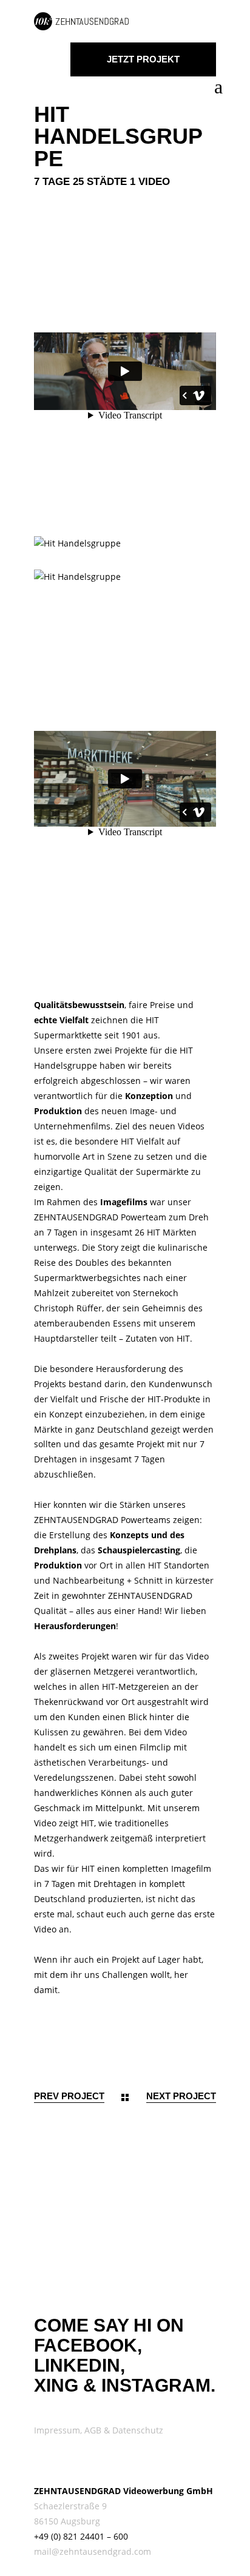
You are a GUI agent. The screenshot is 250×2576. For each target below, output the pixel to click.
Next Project (181, 2096)
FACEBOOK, (88, 2345)
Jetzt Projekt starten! (143, 65)
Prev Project (69, 2096)
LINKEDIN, (79, 2365)
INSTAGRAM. (158, 2385)
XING (56, 2385)
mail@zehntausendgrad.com (93, 2551)
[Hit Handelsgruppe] (125, 544)
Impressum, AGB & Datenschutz (99, 2430)
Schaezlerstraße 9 (70, 2506)
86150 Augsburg (67, 2521)
